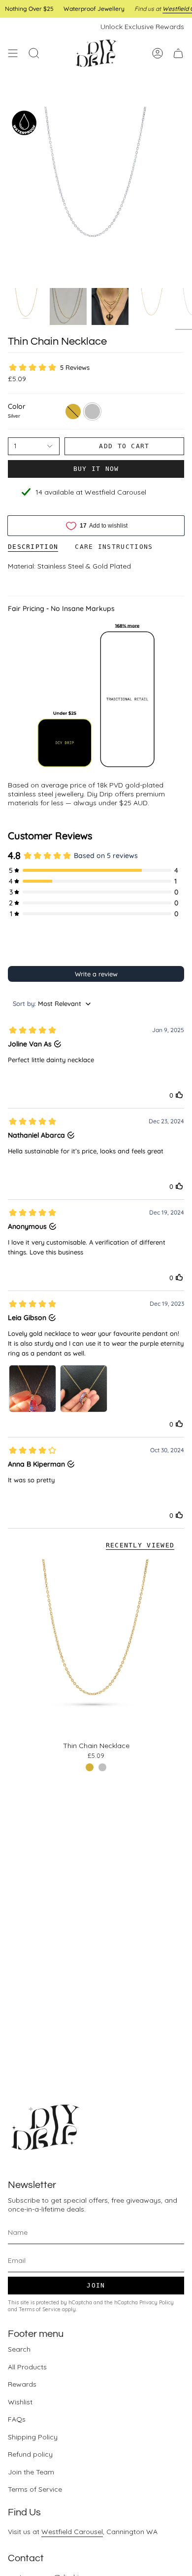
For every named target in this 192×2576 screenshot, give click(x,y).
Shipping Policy (33, 2437)
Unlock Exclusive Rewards (142, 27)
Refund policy (30, 2454)
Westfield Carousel (72, 2532)
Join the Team (31, 2472)
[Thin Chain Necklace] (96, 1647)
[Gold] (90, 1767)
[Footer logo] (45, 2127)
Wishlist (20, 2402)
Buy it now (96, 469)
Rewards (22, 2384)
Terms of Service (40, 2309)
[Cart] (178, 53)
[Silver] (102, 1767)
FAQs (17, 2419)
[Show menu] (13, 53)
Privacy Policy (157, 2302)
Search (19, 2349)
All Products (27, 2367)
